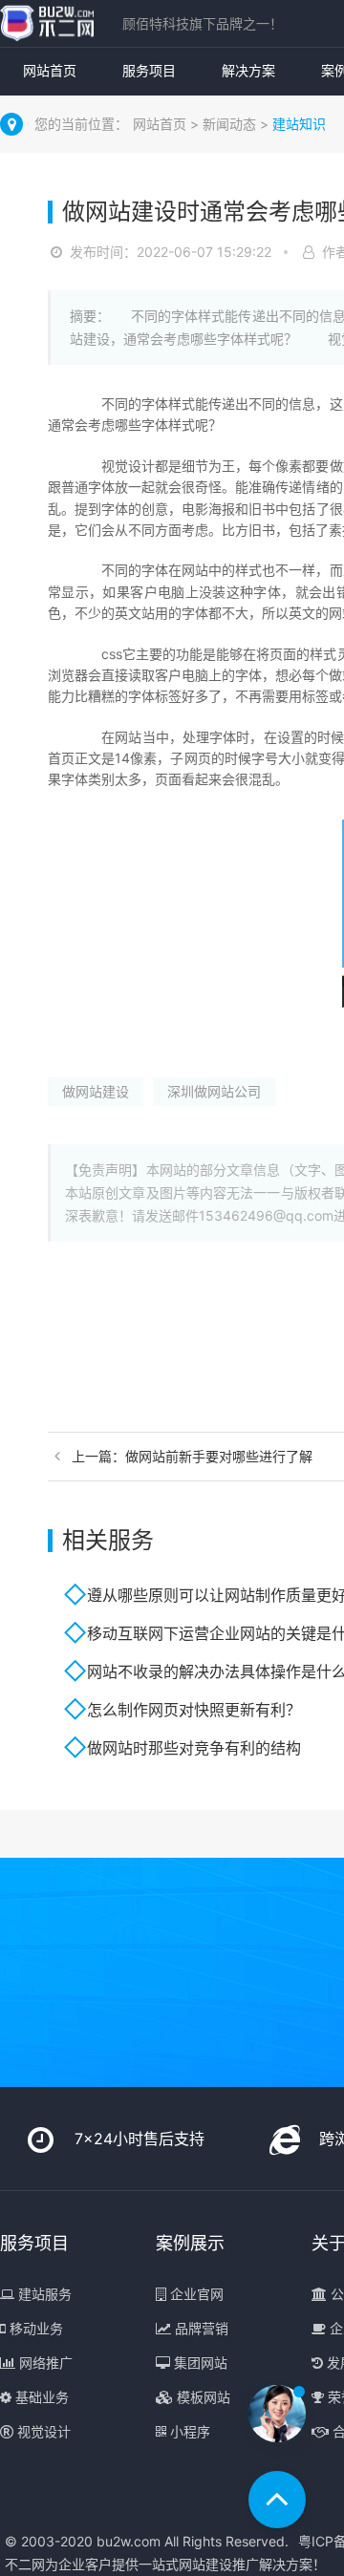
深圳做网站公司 (214, 1091)
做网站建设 (96, 1091)
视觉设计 (42, 2431)
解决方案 (248, 70)
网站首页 (50, 70)
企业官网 (195, 2294)
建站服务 (43, 2294)
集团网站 (199, 2363)
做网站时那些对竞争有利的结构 (194, 1748)
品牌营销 (200, 2328)
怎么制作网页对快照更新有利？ (194, 1710)
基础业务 (40, 2397)
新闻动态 (231, 124)
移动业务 (34, 2328)
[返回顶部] (277, 2500)
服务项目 (149, 70)
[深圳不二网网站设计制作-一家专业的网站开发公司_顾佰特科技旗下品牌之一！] (47, 23)
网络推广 (44, 2363)
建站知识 (299, 124)
